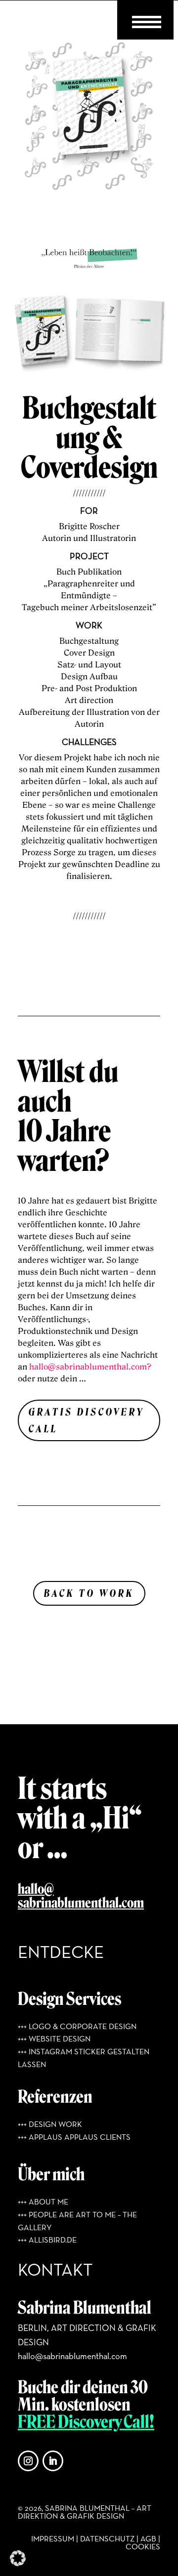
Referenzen (55, 2097)
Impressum (53, 2539)
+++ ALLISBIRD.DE (47, 2241)
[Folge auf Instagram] (28, 2461)
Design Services (69, 1999)
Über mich (51, 2174)
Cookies (143, 2547)
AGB (148, 2539)
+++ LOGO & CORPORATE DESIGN (77, 2027)
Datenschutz (107, 2539)
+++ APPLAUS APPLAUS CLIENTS (74, 2138)
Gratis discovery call (87, 1420)
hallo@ (36, 1889)
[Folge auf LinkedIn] (53, 2461)
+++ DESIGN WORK (50, 2125)
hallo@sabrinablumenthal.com (72, 2357)
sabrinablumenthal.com (81, 1903)
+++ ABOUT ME (43, 2202)
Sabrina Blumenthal (85, 2308)
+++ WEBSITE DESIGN (54, 2039)
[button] (18, 2558)
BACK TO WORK (89, 1593)
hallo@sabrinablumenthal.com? (90, 1367)
